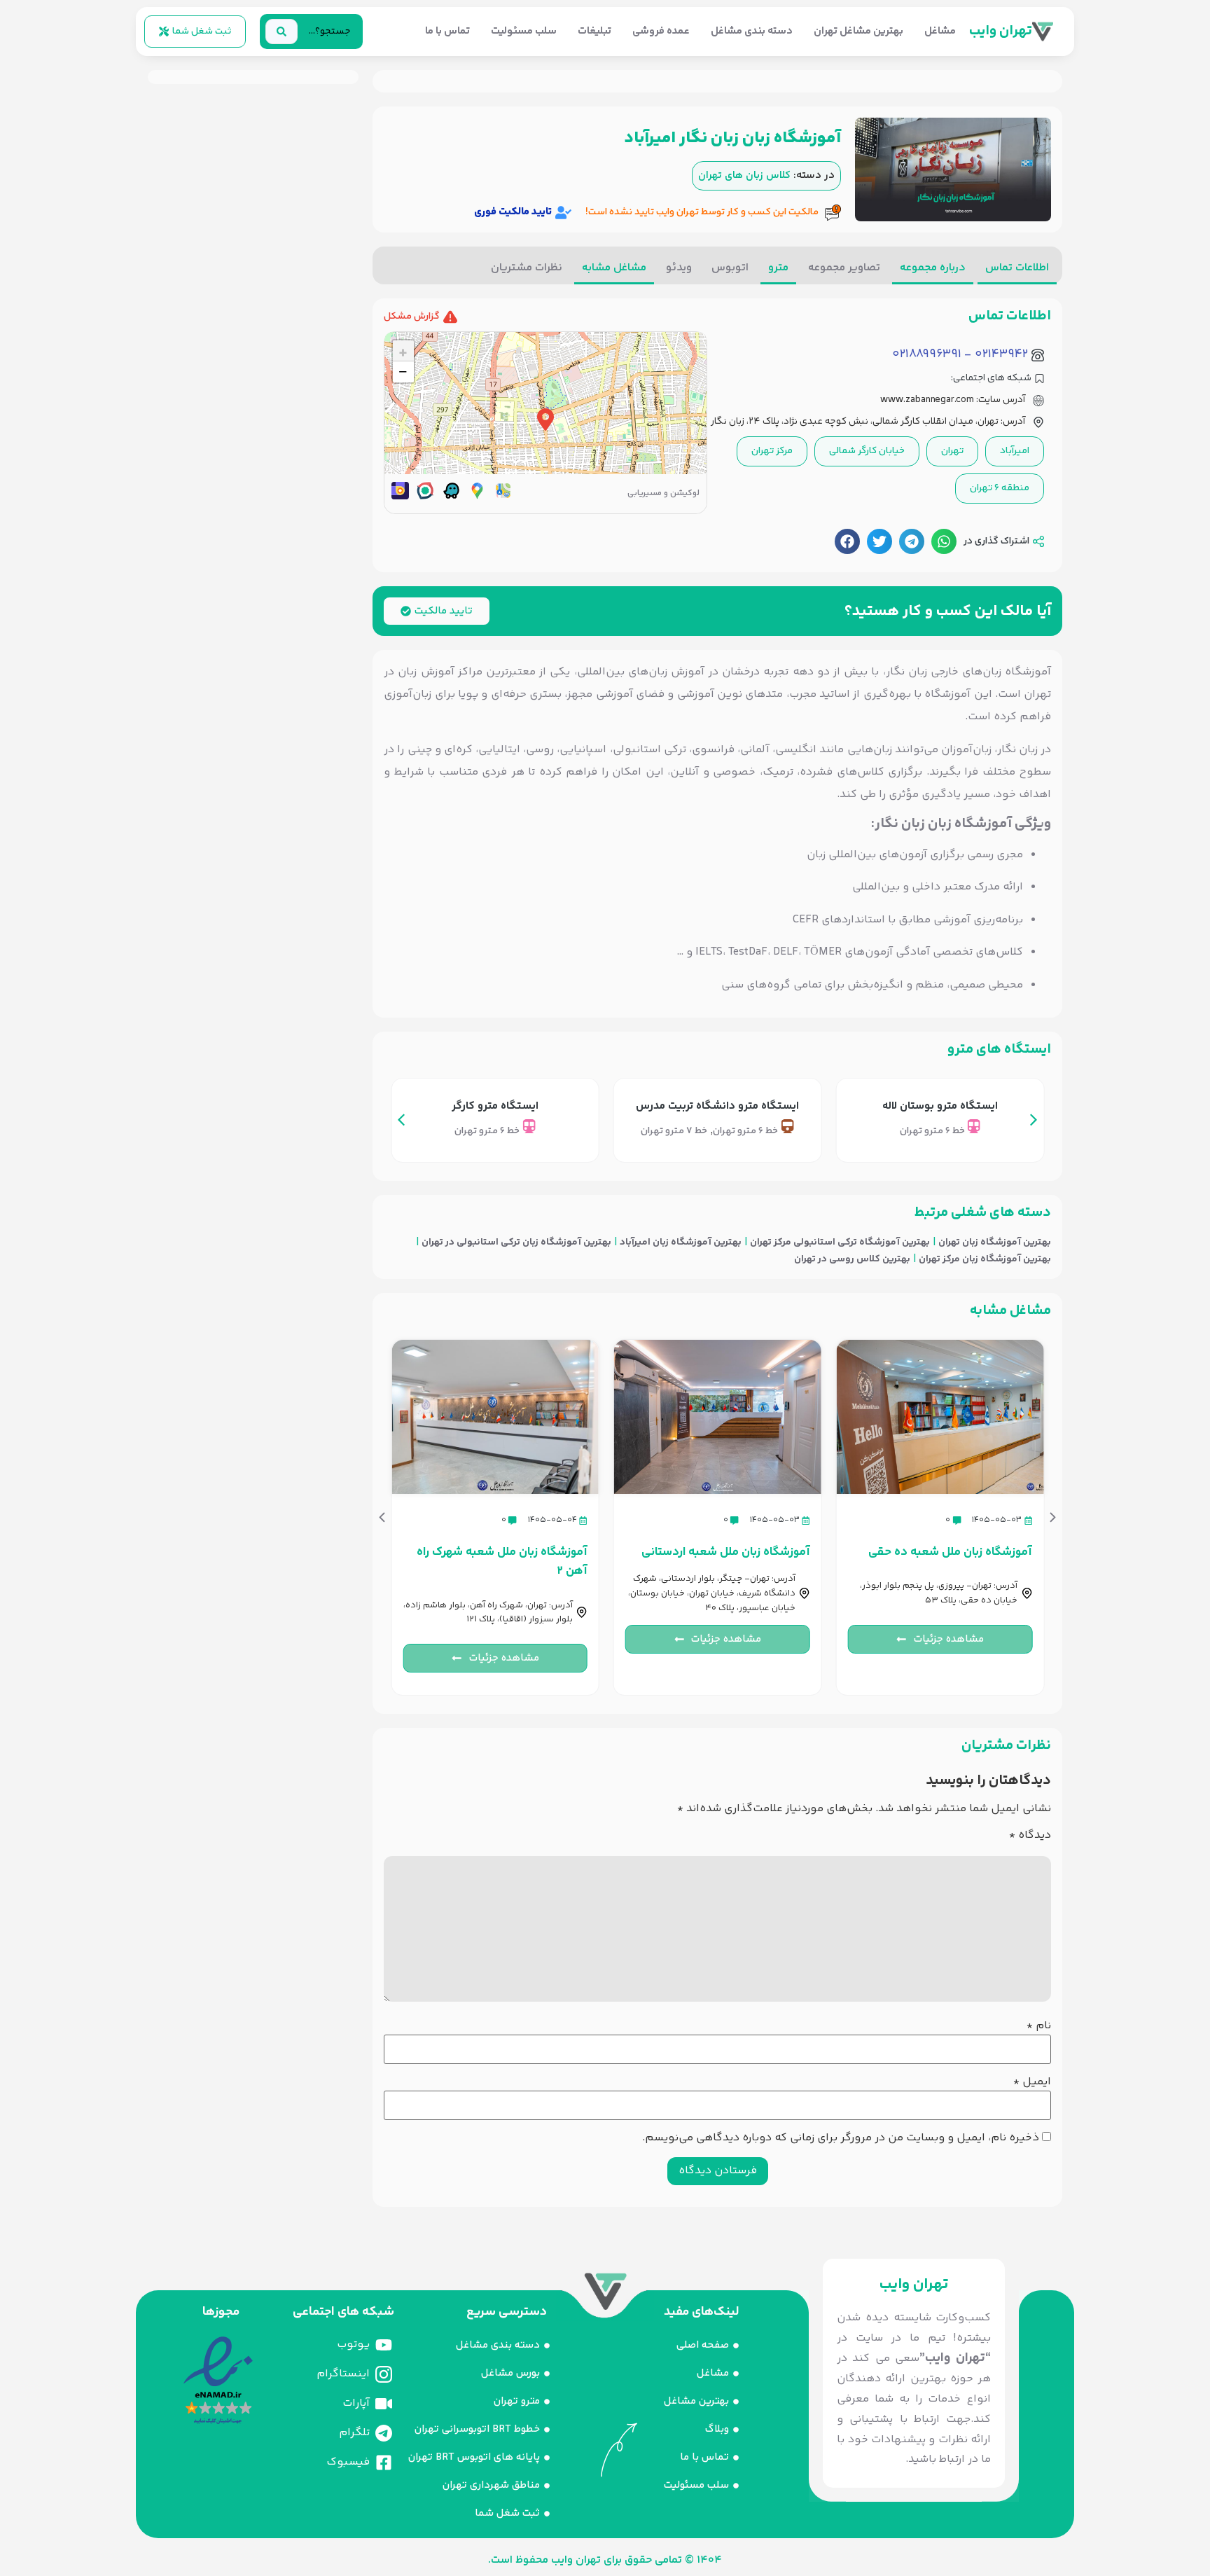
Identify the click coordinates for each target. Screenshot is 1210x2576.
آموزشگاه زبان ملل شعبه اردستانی (726, 1552)
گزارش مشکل (412, 317)
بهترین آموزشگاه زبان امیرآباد (681, 1243)
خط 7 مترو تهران (674, 1131)
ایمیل (1032, 2082)
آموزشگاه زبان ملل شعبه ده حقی (950, 1552)
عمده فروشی (661, 31)
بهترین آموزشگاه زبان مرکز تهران (985, 1260)
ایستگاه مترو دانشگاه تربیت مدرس (717, 1106)
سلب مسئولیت (524, 31)
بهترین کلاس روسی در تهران (852, 1260)
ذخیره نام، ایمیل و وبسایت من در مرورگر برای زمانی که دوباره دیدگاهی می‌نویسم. (841, 2138)
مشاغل (940, 31)
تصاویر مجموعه (844, 268)
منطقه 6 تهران (1000, 488)
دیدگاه (1030, 1836)
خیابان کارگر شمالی (867, 451)
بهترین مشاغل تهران (858, 31)
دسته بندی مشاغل (752, 31)
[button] (944, 541)
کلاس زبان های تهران (744, 176)
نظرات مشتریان (527, 268)
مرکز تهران (772, 451)
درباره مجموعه (933, 268)
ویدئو (679, 268)
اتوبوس (730, 268)
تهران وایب (1001, 31)
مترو (778, 268)
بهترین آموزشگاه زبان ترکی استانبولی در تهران (516, 1243)
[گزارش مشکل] (450, 317)
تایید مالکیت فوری (513, 212)
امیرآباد (1015, 451)
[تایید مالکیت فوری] (563, 213)
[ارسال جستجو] (281, 32)
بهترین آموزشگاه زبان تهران (995, 1243)
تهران (952, 451)
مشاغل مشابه (614, 268)
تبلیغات (594, 31)
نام (1039, 2026)
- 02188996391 (932, 355)
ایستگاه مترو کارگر (495, 1106)
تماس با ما (447, 31)
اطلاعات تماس (1017, 268)
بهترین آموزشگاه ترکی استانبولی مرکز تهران (840, 1243)
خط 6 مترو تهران (932, 1131)
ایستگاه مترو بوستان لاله (940, 1106)
